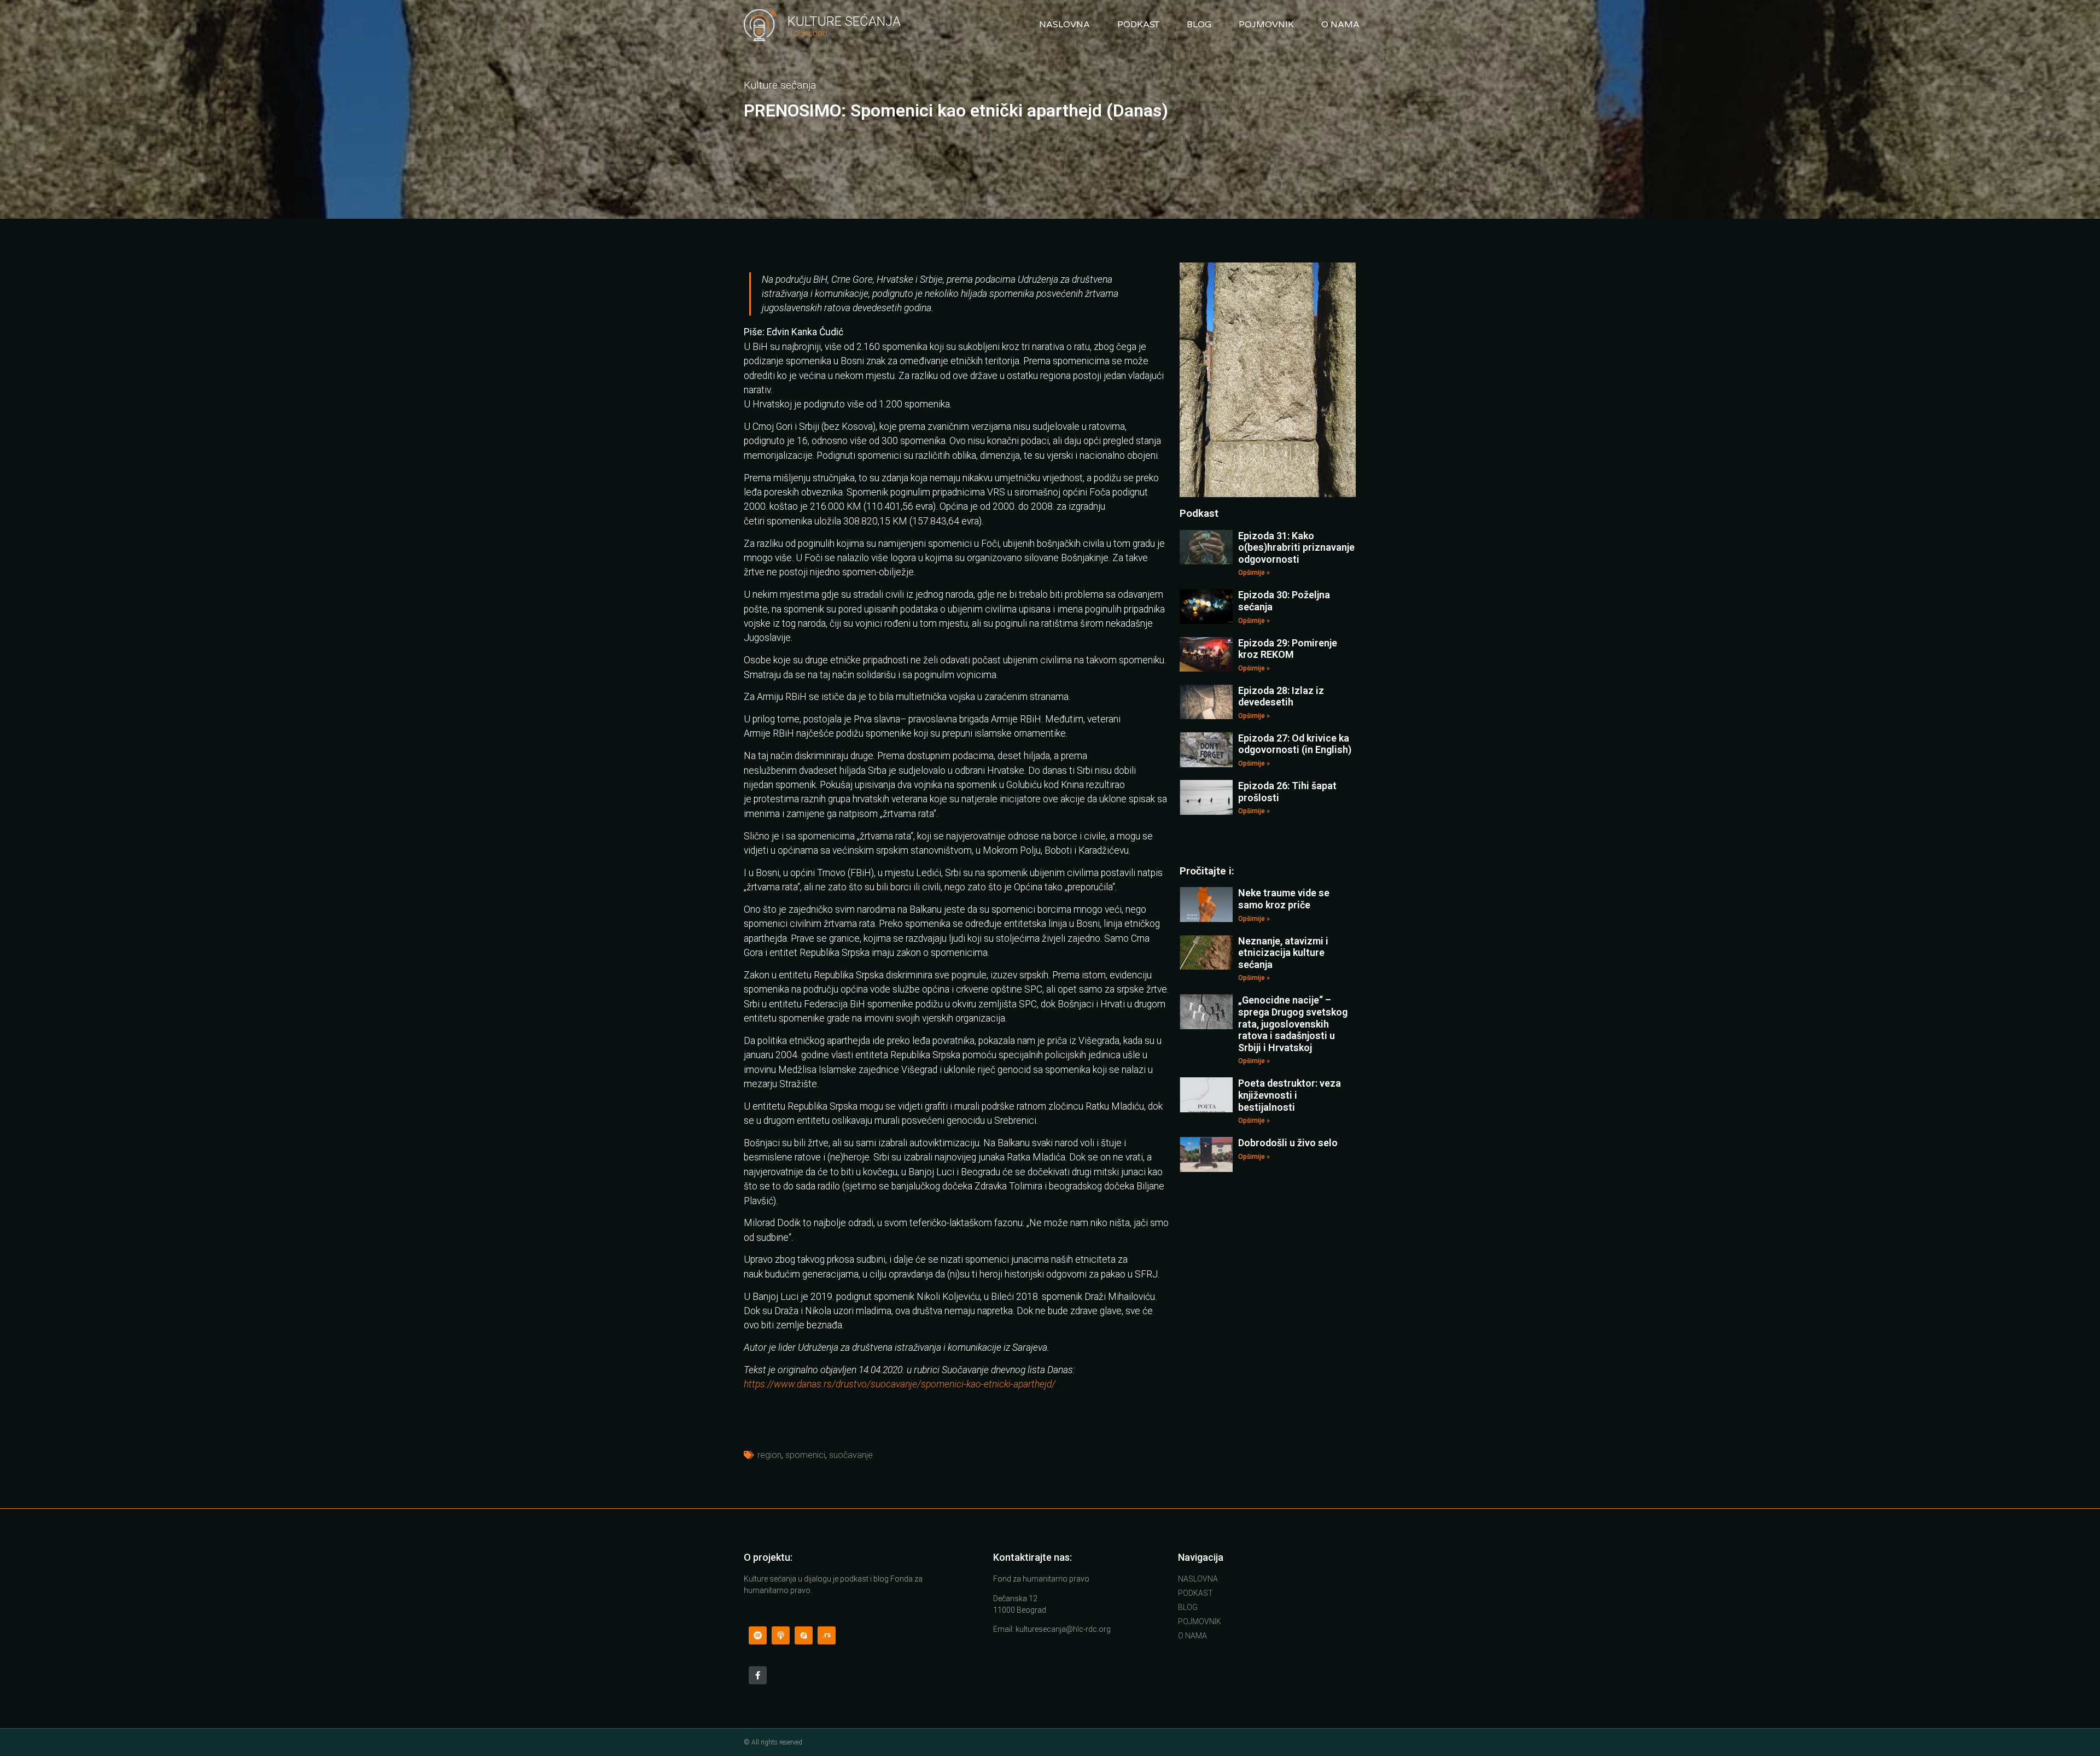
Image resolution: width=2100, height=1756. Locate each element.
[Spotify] (758, 1635)
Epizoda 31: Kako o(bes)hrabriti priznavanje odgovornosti (1296, 547)
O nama (1340, 25)
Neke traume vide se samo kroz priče (1284, 899)
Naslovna (1064, 25)
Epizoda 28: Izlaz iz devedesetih (1281, 696)
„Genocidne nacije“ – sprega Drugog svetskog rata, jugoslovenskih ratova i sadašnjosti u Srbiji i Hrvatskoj (1293, 1023)
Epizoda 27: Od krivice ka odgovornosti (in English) (1295, 744)
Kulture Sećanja (844, 21)
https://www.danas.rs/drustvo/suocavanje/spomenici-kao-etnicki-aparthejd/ (900, 1384)
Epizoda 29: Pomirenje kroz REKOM (1288, 649)
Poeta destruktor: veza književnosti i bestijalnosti (1290, 1095)
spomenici (805, 1455)
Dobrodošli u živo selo (1288, 1143)
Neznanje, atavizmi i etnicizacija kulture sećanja (1283, 953)
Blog (1199, 25)
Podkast (1138, 25)
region (769, 1455)
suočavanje (851, 1455)
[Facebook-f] (758, 1675)
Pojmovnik (1266, 25)
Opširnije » (1254, 573)
